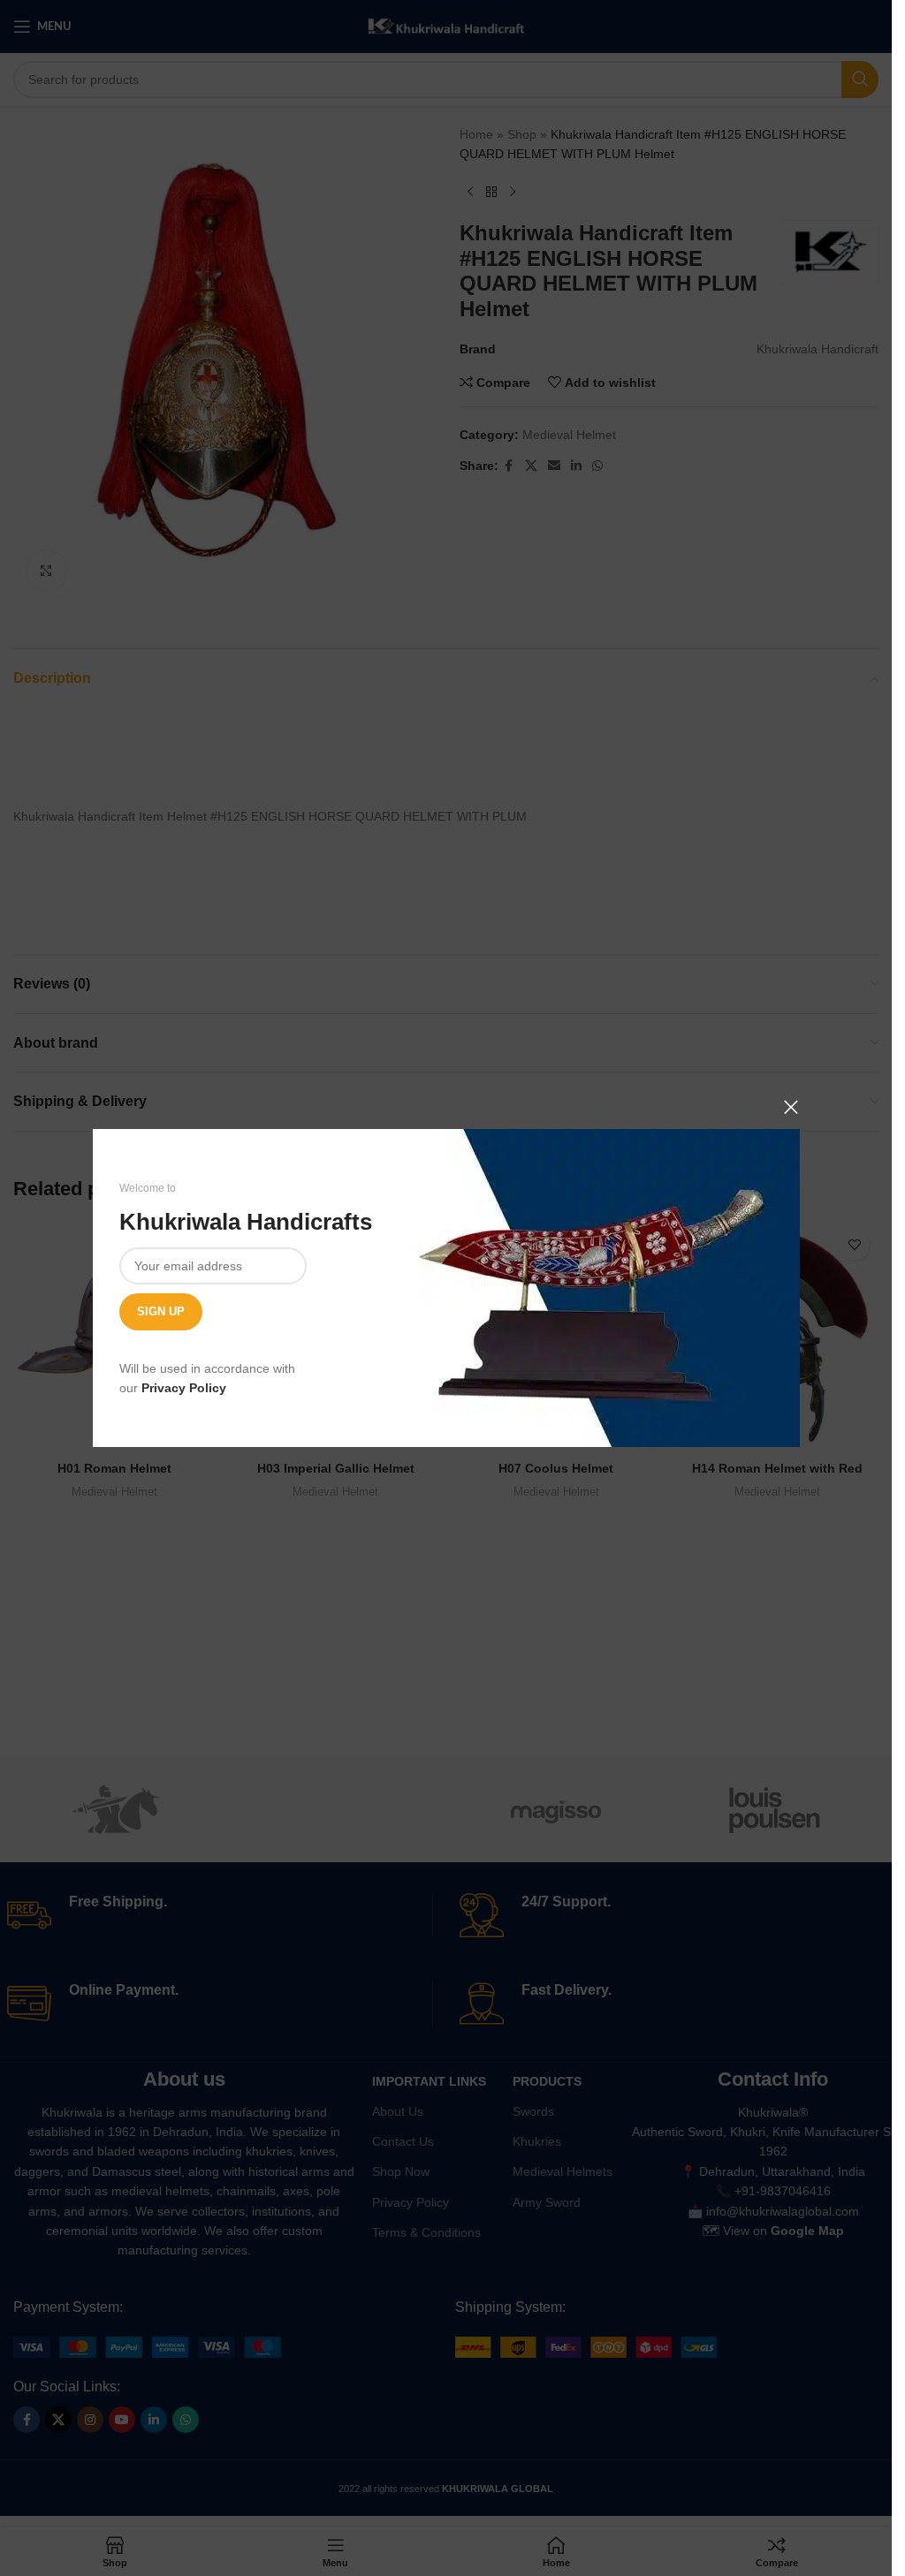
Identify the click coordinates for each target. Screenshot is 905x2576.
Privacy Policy (184, 1388)
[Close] (791, 1107)
